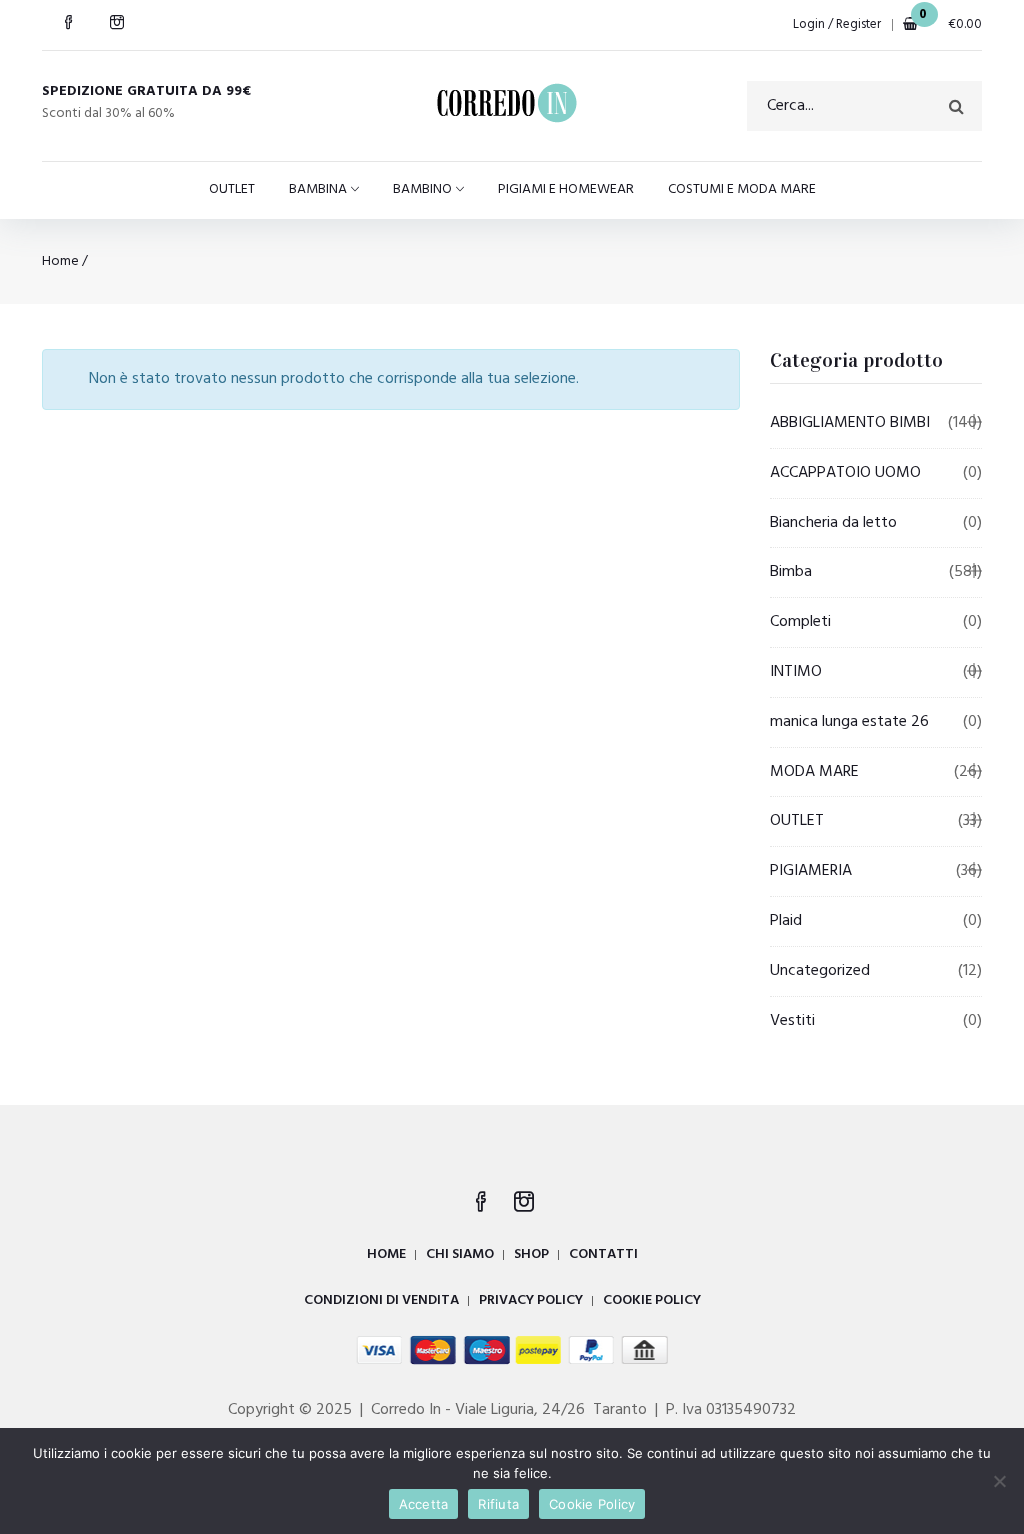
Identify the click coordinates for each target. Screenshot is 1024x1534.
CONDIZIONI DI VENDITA (381, 1300)
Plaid (786, 921)
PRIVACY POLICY (531, 1300)
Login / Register (837, 24)
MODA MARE (814, 772)
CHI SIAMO (460, 1254)
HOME (386, 1254)
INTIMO (796, 672)
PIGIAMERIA (811, 871)
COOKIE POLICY (652, 1300)
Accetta (424, 1504)
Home (60, 261)
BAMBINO (422, 189)
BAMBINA (318, 189)
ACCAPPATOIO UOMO (845, 473)
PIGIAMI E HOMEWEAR (566, 189)
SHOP (531, 1254)
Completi (800, 622)
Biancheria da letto (833, 523)
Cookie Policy (592, 1504)
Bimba (791, 572)
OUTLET (232, 189)
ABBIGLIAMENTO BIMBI (850, 423)
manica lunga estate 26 (849, 722)
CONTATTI (603, 1254)
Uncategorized (820, 971)
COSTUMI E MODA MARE (742, 189)
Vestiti (792, 1021)
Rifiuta (498, 1504)
